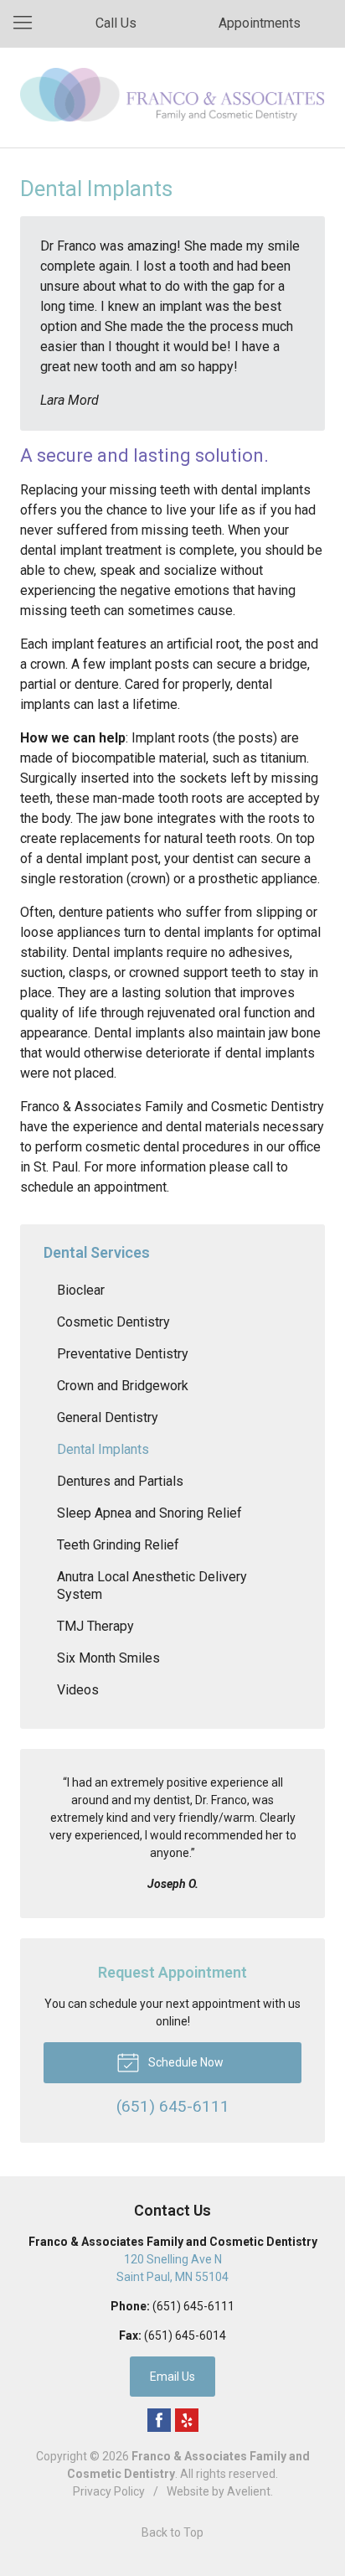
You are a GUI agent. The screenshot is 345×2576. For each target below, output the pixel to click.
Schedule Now (185, 2062)
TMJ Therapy (95, 1626)
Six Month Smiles (108, 1658)
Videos (78, 1690)
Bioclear (81, 1290)
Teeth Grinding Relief (118, 1545)
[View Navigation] (28, 23)
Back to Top (172, 2532)
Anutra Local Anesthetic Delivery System (152, 1585)
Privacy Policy (109, 2491)
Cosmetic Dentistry (113, 1322)
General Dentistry (108, 1417)
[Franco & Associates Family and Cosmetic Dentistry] (172, 95)
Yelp (187, 2420)
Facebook (159, 2420)
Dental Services (97, 1252)
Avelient (249, 2491)
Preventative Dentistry (123, 1354)
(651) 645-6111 (193, 2306)
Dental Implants (103, 1449)
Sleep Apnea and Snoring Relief (149, 1513)
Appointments (260, 23)
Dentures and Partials (120, 1481)
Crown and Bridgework (123, 1386)
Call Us (116, 23)
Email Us (172, 2377)
